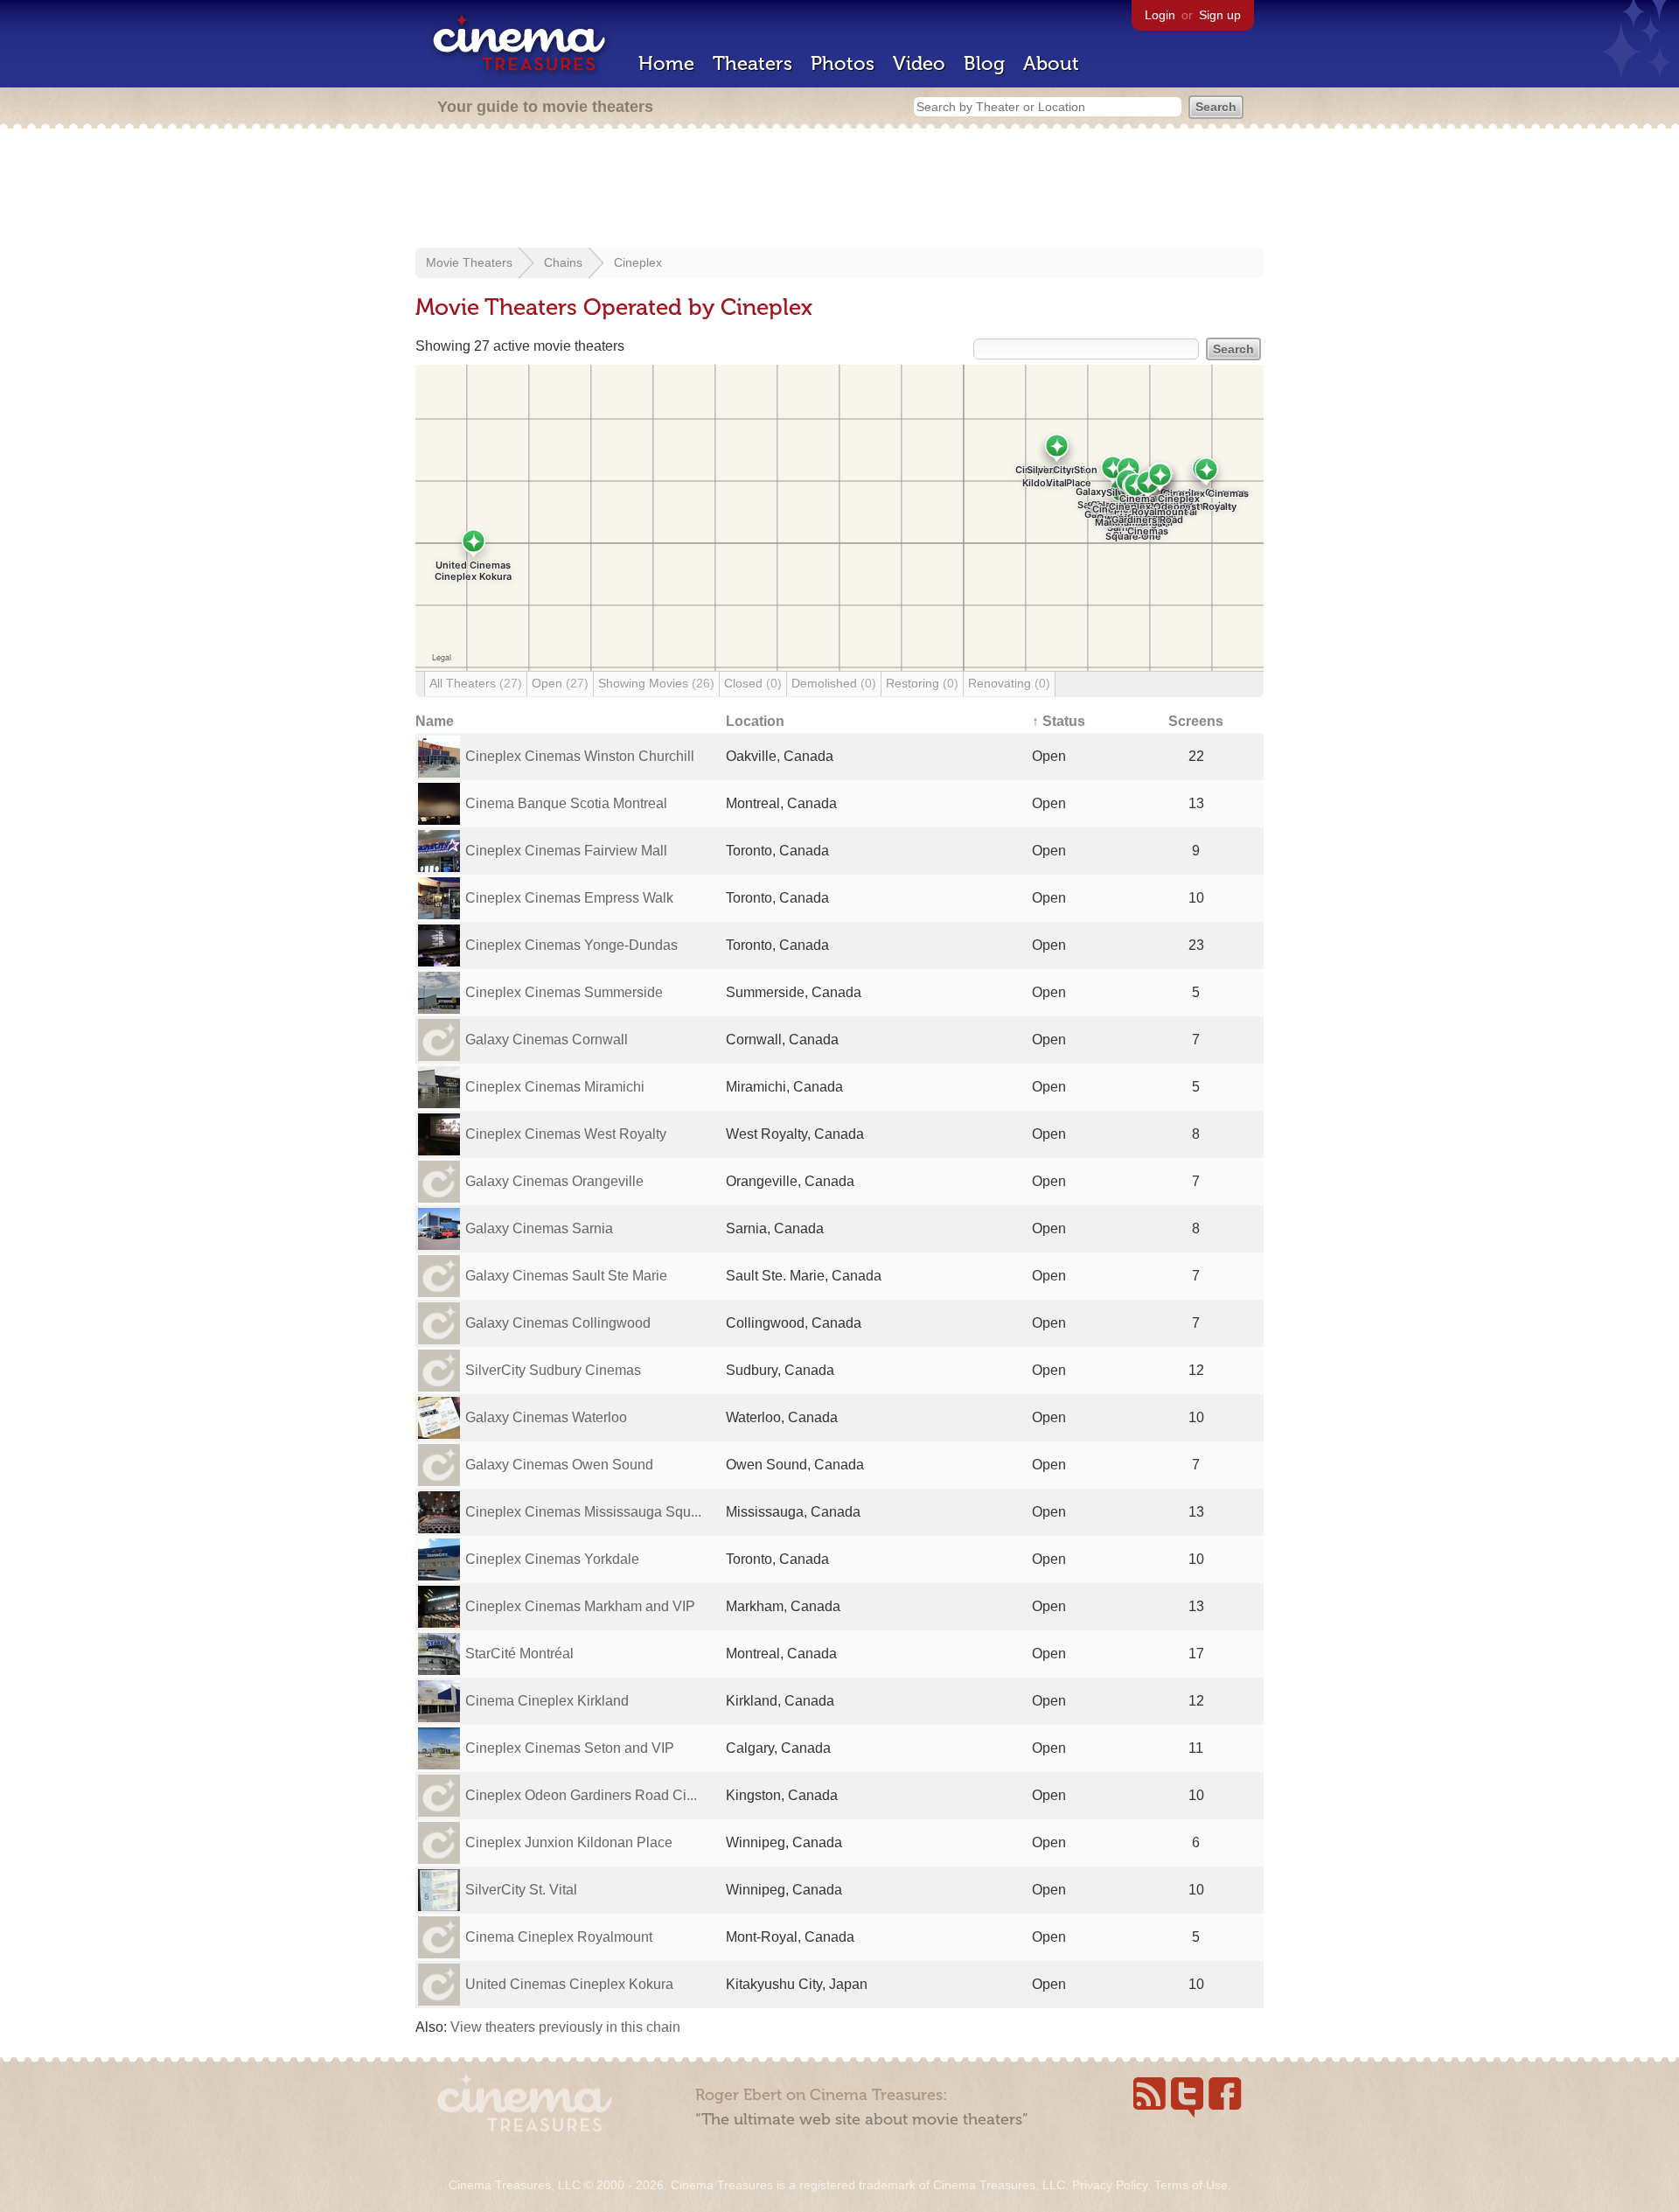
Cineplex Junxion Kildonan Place (569, 1842)
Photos (843, 63)
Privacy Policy (1110, 2185)
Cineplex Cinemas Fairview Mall (566, 851)
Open (560, 683)
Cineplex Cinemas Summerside (564, 992)
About (1051, 63)
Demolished (834, 683)
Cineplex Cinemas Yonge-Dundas (571, 945)
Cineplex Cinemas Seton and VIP (570, 1748)
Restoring (922, 683)
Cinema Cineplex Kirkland (547, 1701)
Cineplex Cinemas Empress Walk (569, 898)
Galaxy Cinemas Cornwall (547, 1040)
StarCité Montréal (519, 1654)
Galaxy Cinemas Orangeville (554, 1181)
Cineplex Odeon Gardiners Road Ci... (581, 1795)
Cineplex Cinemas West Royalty (566, 1134)
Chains (563, 262)
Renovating (1009, 683)
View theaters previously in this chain (565, 2027)
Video (919, 63)
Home (666, 63)
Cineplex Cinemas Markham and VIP (580, 1606)
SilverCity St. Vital (521, 1890)
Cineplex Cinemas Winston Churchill (580, 756)
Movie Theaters (469, 262)
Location (755, 721)
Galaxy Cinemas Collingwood (558, 1323)
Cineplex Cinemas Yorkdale (552, 1559)
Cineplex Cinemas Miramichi (555, 1087)
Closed (753, 683)
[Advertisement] (839, 190)
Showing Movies (656, 683)
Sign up (1220, 15)
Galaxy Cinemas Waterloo (546, 1417)
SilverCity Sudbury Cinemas (553, 1370)
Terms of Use (1191, 2185)
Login (1160, 15)
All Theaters (476, 683)
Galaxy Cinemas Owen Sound (559, 1465)
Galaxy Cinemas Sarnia (539, 1228)
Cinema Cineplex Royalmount (559, 1937)
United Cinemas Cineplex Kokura (569, 1984)
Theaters (752, 63)
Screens (1196, 721)
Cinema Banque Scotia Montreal (566, 803)
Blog (984, 63)
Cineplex (638, 262)
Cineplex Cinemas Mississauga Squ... (583, 1512)
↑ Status (1059, 721)
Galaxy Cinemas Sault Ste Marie (566, 1276)
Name (435, 721)
